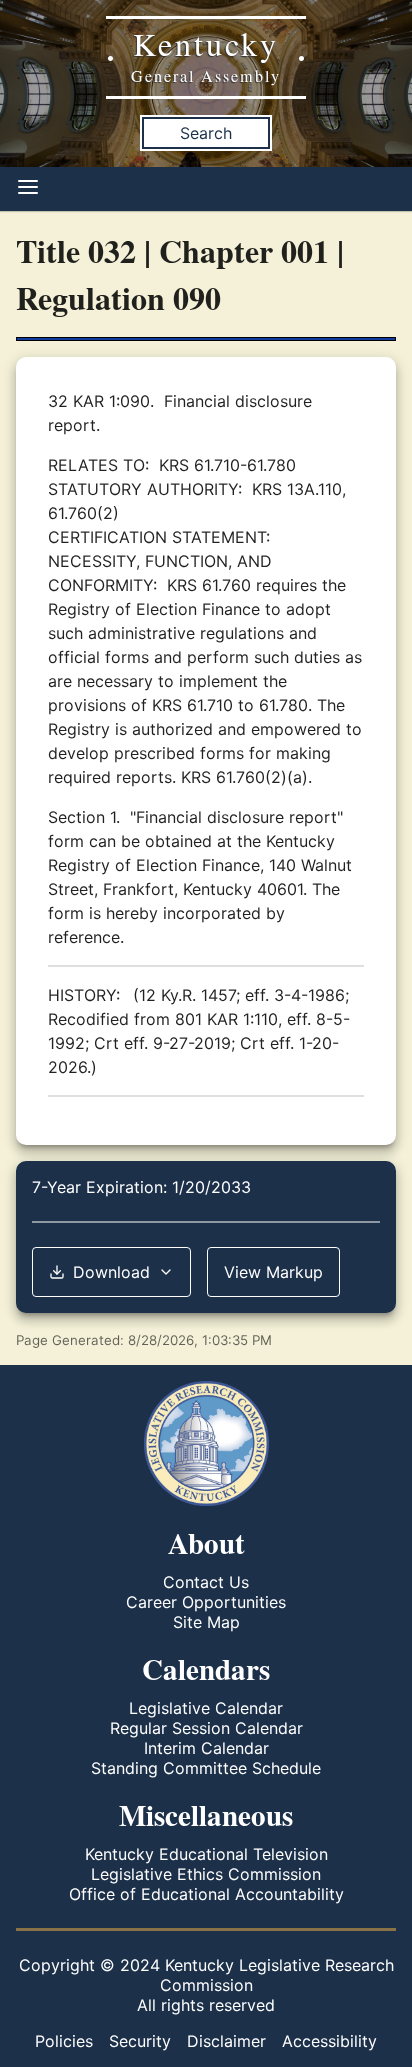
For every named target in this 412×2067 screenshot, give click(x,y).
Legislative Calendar (206, 1708)
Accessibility (329, 2041)
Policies (64, 2041)
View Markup (273, 1272)
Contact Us (206, 1582)
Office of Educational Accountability (206, 1894)
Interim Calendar (206, 1748)
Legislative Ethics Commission (206, 1874)
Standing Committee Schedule (206, 1768)
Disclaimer (226, 2041)
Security (140, 2041)
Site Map (206, 1622)
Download (111, 1272)
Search (206, 133)
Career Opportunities (206, 1602)
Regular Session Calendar (206, 1728)
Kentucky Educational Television (206, 1854)
